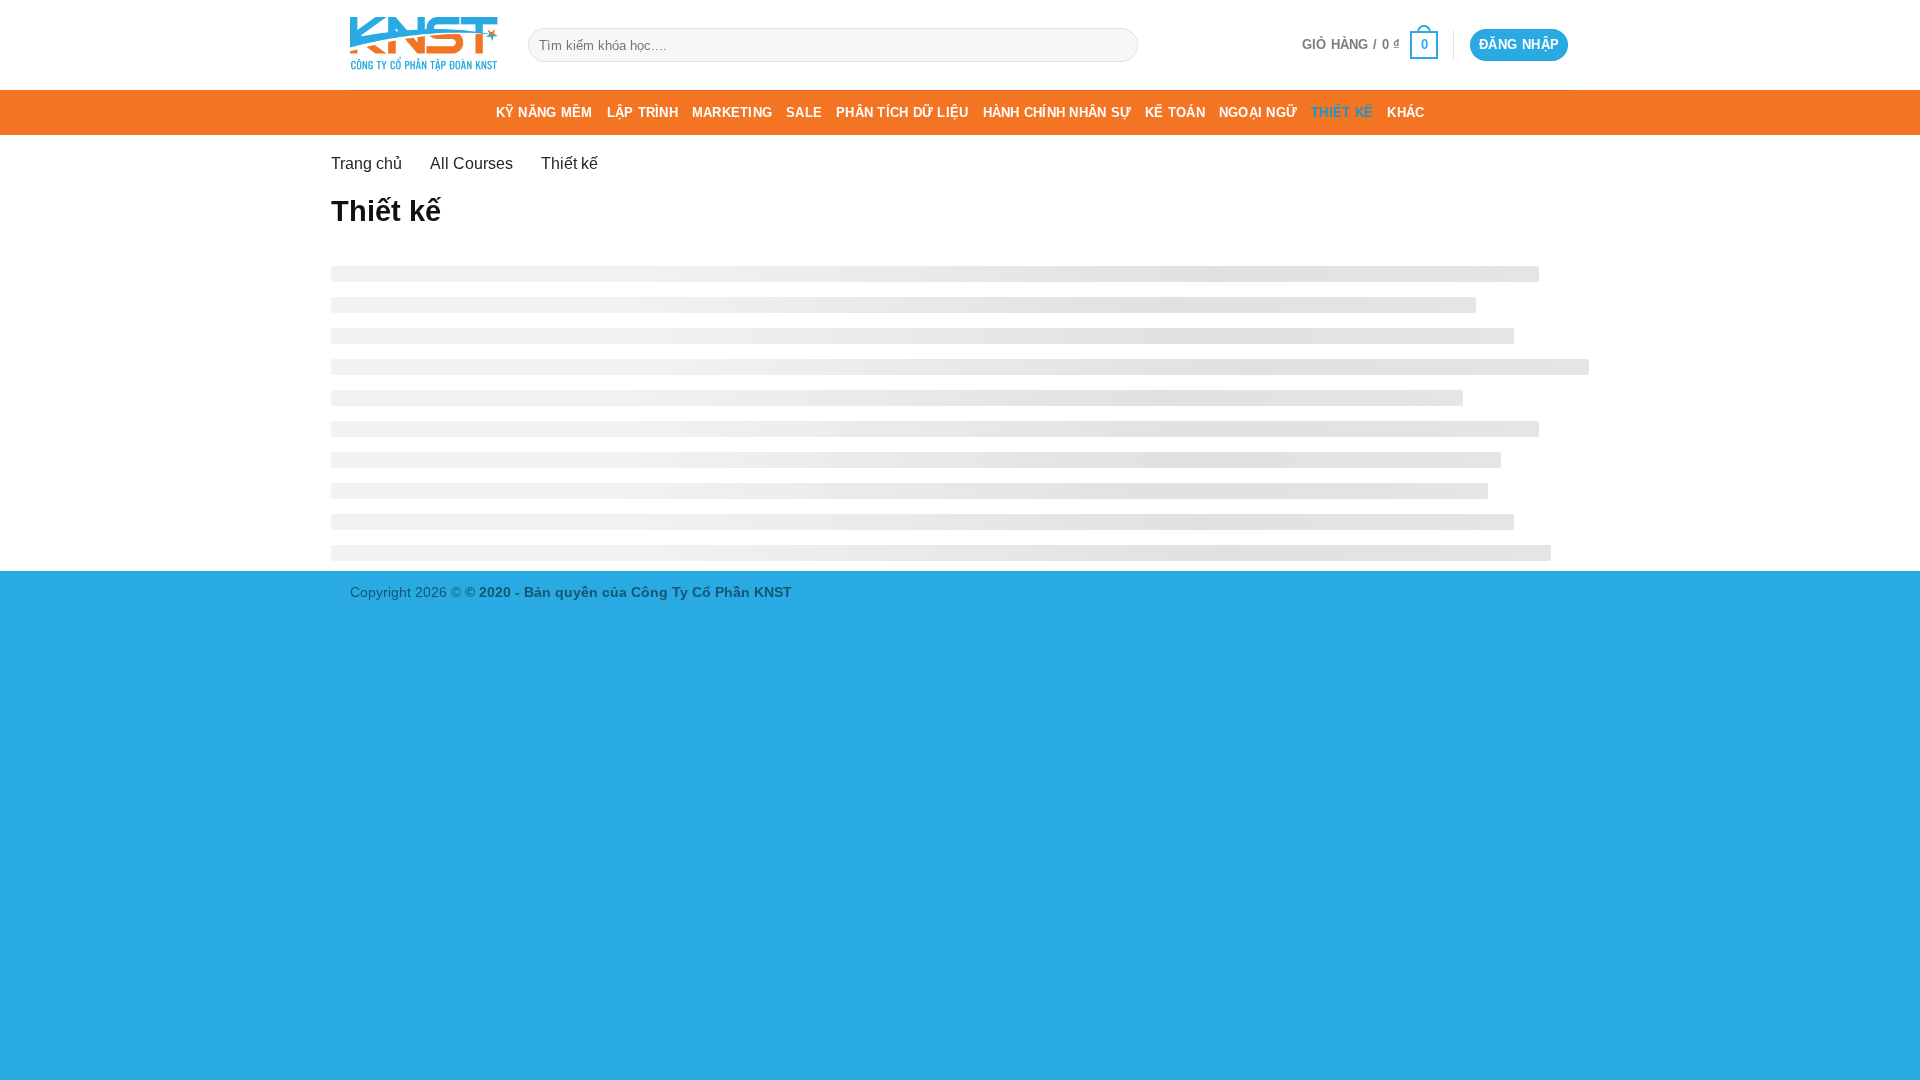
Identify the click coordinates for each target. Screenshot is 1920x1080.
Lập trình (642, 112)
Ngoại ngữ (1258, 112)
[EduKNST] (424, 45)
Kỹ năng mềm (544, 112)
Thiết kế (1342, 112)
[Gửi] (1118, 45)
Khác (1405, 112)
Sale (804, 112)
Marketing (732, 112)
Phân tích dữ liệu (902, 112)
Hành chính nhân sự (1057, 112)
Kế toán (1175, 112)
